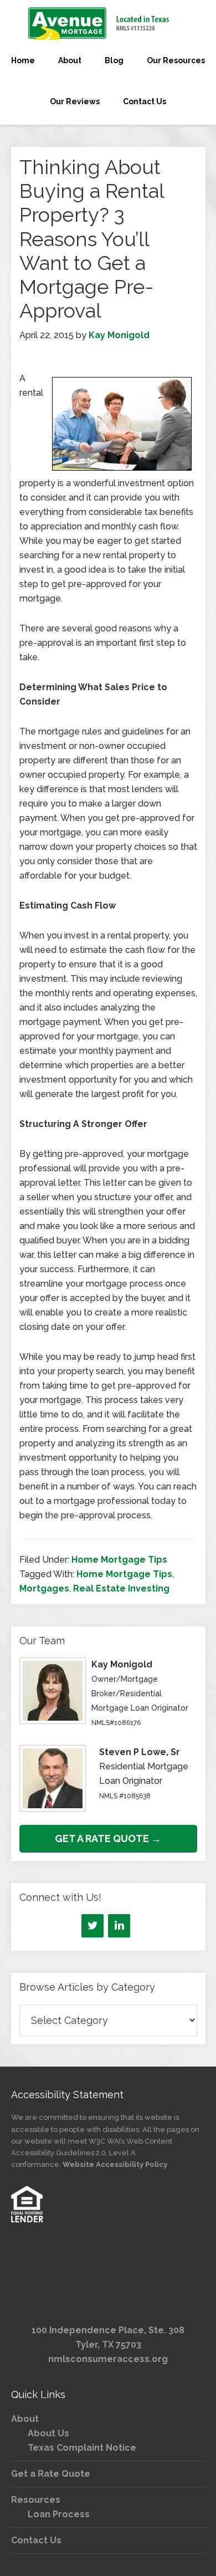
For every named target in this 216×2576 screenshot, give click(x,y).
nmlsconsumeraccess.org (108, 2359)
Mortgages (44, 1588)
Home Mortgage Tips (119, 1560)
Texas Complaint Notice (82, 2448)
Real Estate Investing (121, 1588)
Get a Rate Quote (51, 2474)
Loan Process (59, 2514)
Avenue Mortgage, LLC (108, 23)
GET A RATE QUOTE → (108, 1838)
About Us (48, 2433)
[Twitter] (92, 1926)
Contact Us (36, 2540)
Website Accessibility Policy (115, 2164)
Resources (36, 2500)
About (25, 2419)
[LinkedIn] (119, 1926)
